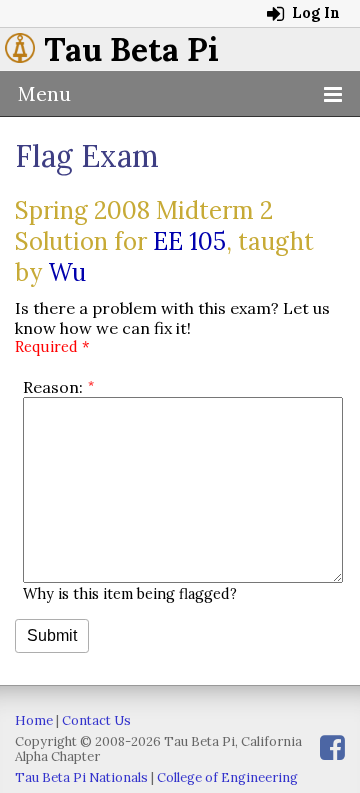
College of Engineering (227, 777)
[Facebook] (332, 747)
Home (34, 720)
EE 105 (189, 241)
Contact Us (96, 720)
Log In (314, 13)
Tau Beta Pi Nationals (81, 777)
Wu (67, 272)
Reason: (53, 387)
